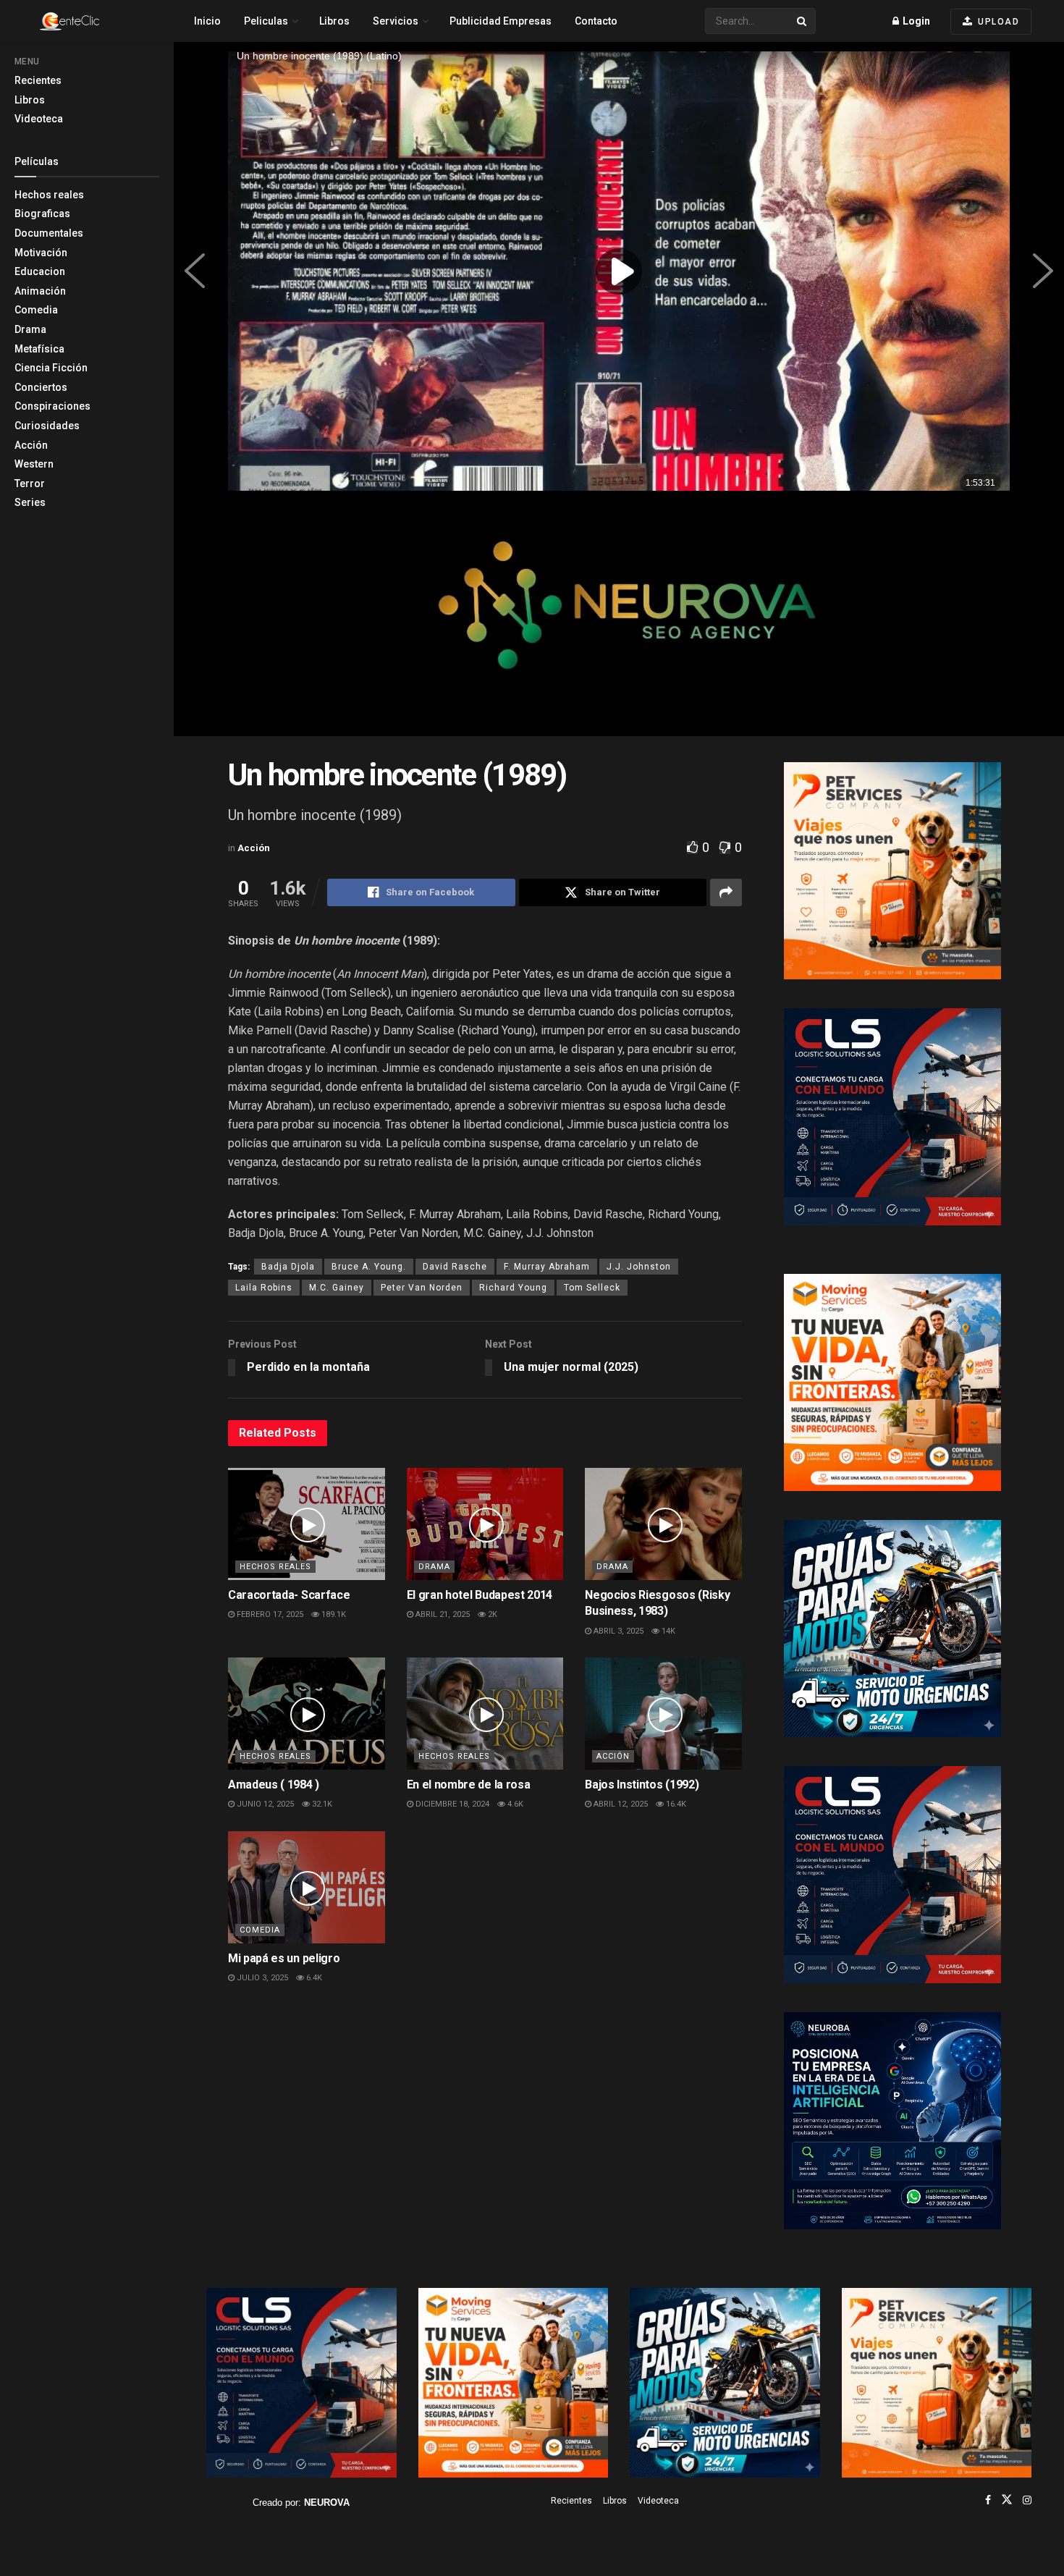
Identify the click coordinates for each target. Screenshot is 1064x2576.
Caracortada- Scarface (289, 1595)
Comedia (36, 310)
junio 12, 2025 (264, 1804)
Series (30, 502)
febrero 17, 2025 (269, 1614)
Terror (30, 483)
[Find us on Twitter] (1007, 2500)
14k (667, 1631)
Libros (30, 100)
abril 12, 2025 (620, 1804)
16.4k (675, 1804)
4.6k (514, 1804)
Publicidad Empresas (501, 21)
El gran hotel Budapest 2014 (480, 1595)
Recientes (38, 80)
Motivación (41, 253)
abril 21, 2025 (442, 1614)
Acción (31, 445)
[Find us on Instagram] (1027, 2500)
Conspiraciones (52, 406)
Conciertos (41, 387)
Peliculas (266, 21)
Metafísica (39, 349)
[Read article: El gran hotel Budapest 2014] (485, 1524)
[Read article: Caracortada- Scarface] (307, 1524)
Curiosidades (47, 426)
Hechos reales (49, 195)
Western (34, 464)
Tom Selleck (592, 1288)
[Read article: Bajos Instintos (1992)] (663, 1714)
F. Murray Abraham (547, 1267)
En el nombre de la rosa (469, 1785)
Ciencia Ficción (51, 368)
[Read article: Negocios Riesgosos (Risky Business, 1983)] (663, 1524)
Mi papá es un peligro (284, 1958)
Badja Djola (288, 1267)
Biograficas (42, 214)
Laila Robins (264, 1288)
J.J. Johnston (639, 1267)
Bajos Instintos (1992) (642, 1785)
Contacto (596, 21)
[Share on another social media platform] (726, 892)
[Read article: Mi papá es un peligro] (307, 1887)
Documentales (49, 233)
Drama (30, 329)
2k (491, 1614)
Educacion (40, 271)
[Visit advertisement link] (619, 618)
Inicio (207, 21)
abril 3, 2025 (617, 1631)
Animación (40, 291)
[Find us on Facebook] (988, 2500)
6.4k (313, 1978)
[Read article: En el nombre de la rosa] (485, 1714)
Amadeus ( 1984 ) (274, 1785)
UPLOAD (997, 22)
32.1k (321, 1804)
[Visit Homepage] (95, 21)
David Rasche (455, 1267)
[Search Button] (803, 21)
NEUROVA (327, 2503)
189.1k (333, 1614)
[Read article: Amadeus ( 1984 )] (307, 1714)
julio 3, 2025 (261, 1978)
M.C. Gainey (337, 1288)
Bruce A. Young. (369, 1267)
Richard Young (513, 1288)
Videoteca (39, 119)
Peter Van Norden (422, 1288)
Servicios (396, 21)
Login (915, 21)
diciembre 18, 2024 (451, 1804)
